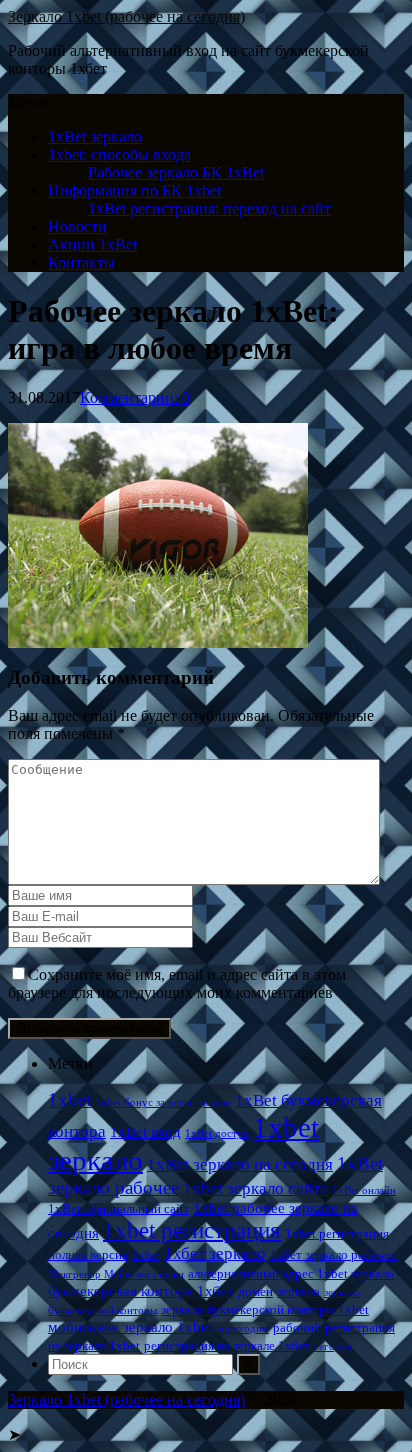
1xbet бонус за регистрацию (163, 1102)
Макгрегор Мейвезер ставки (116, 1274)
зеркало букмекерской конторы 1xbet (265, 1309)
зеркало (298, 1291)
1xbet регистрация (192, 1230)
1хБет (146, 1255)
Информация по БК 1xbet (134, 190)
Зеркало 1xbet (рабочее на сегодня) (126, 16)
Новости (77, 226)
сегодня (333, 1346)
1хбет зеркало (215, 1253)
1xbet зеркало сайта (255, 1188)
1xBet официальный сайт (118, 1208)
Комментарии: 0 (135, 397)
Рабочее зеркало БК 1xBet (176, 172)
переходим (242, 1328)
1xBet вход (145, 1131)
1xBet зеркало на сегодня (240, 1164)
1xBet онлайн (364, 1190)
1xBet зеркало (95, 136)
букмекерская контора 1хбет (141, 1290)
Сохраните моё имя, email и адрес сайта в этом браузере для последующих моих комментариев (177, 983)
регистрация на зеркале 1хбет (227, 1345)
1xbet (69, 1099)
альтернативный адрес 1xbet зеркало (291, 1273)
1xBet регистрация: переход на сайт (209, 208)
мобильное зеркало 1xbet (130, 1326)
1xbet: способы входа (119, 154)
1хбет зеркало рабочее (333, 1254)
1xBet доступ (217, 1133)
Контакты (81, 262)
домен (255, 1291)
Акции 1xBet (92, 244)
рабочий (297, 1327)
